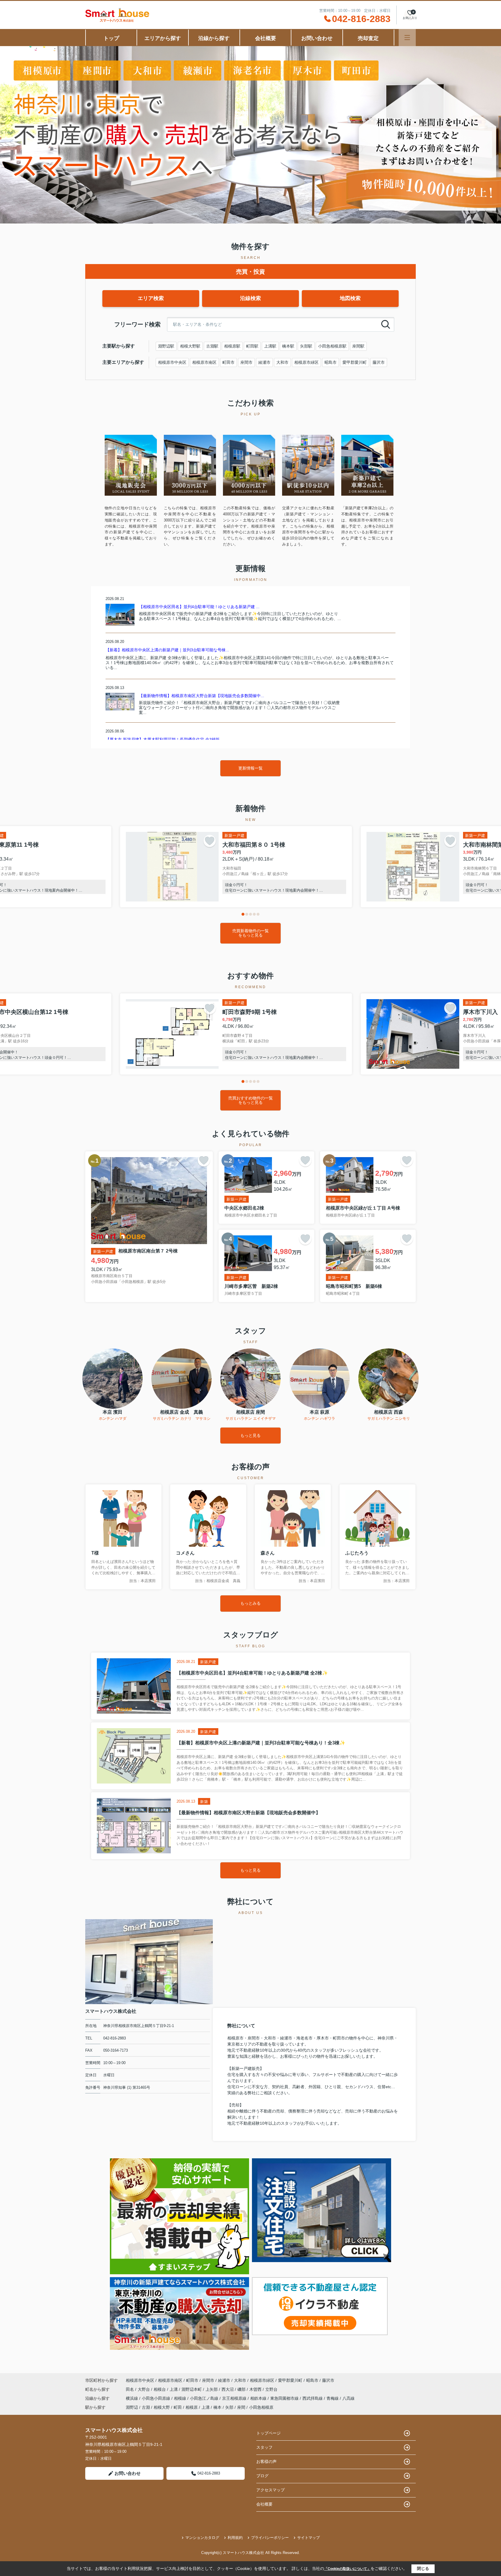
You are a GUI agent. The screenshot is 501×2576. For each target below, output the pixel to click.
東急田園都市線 (285, 2398)
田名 (130, 2389)
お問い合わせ (317, 38)
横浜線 (132, 2398)
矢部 (229, 2407)
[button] (243, 914)
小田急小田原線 (157, 2398)
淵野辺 (132, 2407)
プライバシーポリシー (270, 2538)
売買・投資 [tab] (251, 272)
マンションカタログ (202, 2538)
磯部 (242, 2389)
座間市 (246, 362)
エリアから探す (163, 38)
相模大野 (162, 2407)
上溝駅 (270, 346)
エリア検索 (151, 298)
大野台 (144, 2389)
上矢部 (212, 2389)
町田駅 (252, 346)
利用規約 (235, 2538)
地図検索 (350, 298)
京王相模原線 (235, 2398)
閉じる (423, 2568)
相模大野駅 (190, 346)
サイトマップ (308, 2538)
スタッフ (264, 2447)
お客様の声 (266, 2462)
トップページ (268, 2433)
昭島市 (331, 362)
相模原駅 (232, 346)
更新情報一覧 (251, 768)
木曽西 (256, 2389)
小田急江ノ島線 (205, 2398)
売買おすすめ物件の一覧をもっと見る (251, 1100)
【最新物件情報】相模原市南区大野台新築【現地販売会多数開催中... (202, 696)
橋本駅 (288, 346)
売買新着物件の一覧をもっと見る (251, 933)
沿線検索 (251, 298)
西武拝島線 (313, 2398)
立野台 (271, 2389)
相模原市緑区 (306, 362)
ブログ (262, 2476)
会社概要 (266, 38)
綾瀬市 (264, 362)
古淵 (146, 2407)
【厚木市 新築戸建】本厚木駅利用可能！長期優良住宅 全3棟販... (164, 739)
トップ (111, 38)
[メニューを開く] (407, 38)
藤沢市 (379, 362)
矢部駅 (306, 346)
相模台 (160, 2389)
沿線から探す (214, 38)
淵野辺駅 (166, 346)
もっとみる (251, 1603)
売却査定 (368, 38)
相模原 (192, 2407)
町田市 (228, 362)
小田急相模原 (261, 2407)
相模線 (181, 2398)
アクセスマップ (271, 2490)
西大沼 (228, 2389)
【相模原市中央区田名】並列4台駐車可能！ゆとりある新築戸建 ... (199, 607)
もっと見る (251, 1435)
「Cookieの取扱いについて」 (347, 2569)
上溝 (174, 2389)
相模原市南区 (204, 362)
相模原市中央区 (172, 362)
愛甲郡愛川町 (355, 362)
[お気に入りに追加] (210, 841)
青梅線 (333, 2398)
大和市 (282, 362)
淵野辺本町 (192, 2389)
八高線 (348, 2398)
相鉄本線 (259, 2398)
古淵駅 (212, 346)
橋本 (217, 2407)
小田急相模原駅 (332, 346)
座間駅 (358, 346)
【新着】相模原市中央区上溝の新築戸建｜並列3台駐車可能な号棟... (167, 650)
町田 (178, 2407)
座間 (241, 2407)
